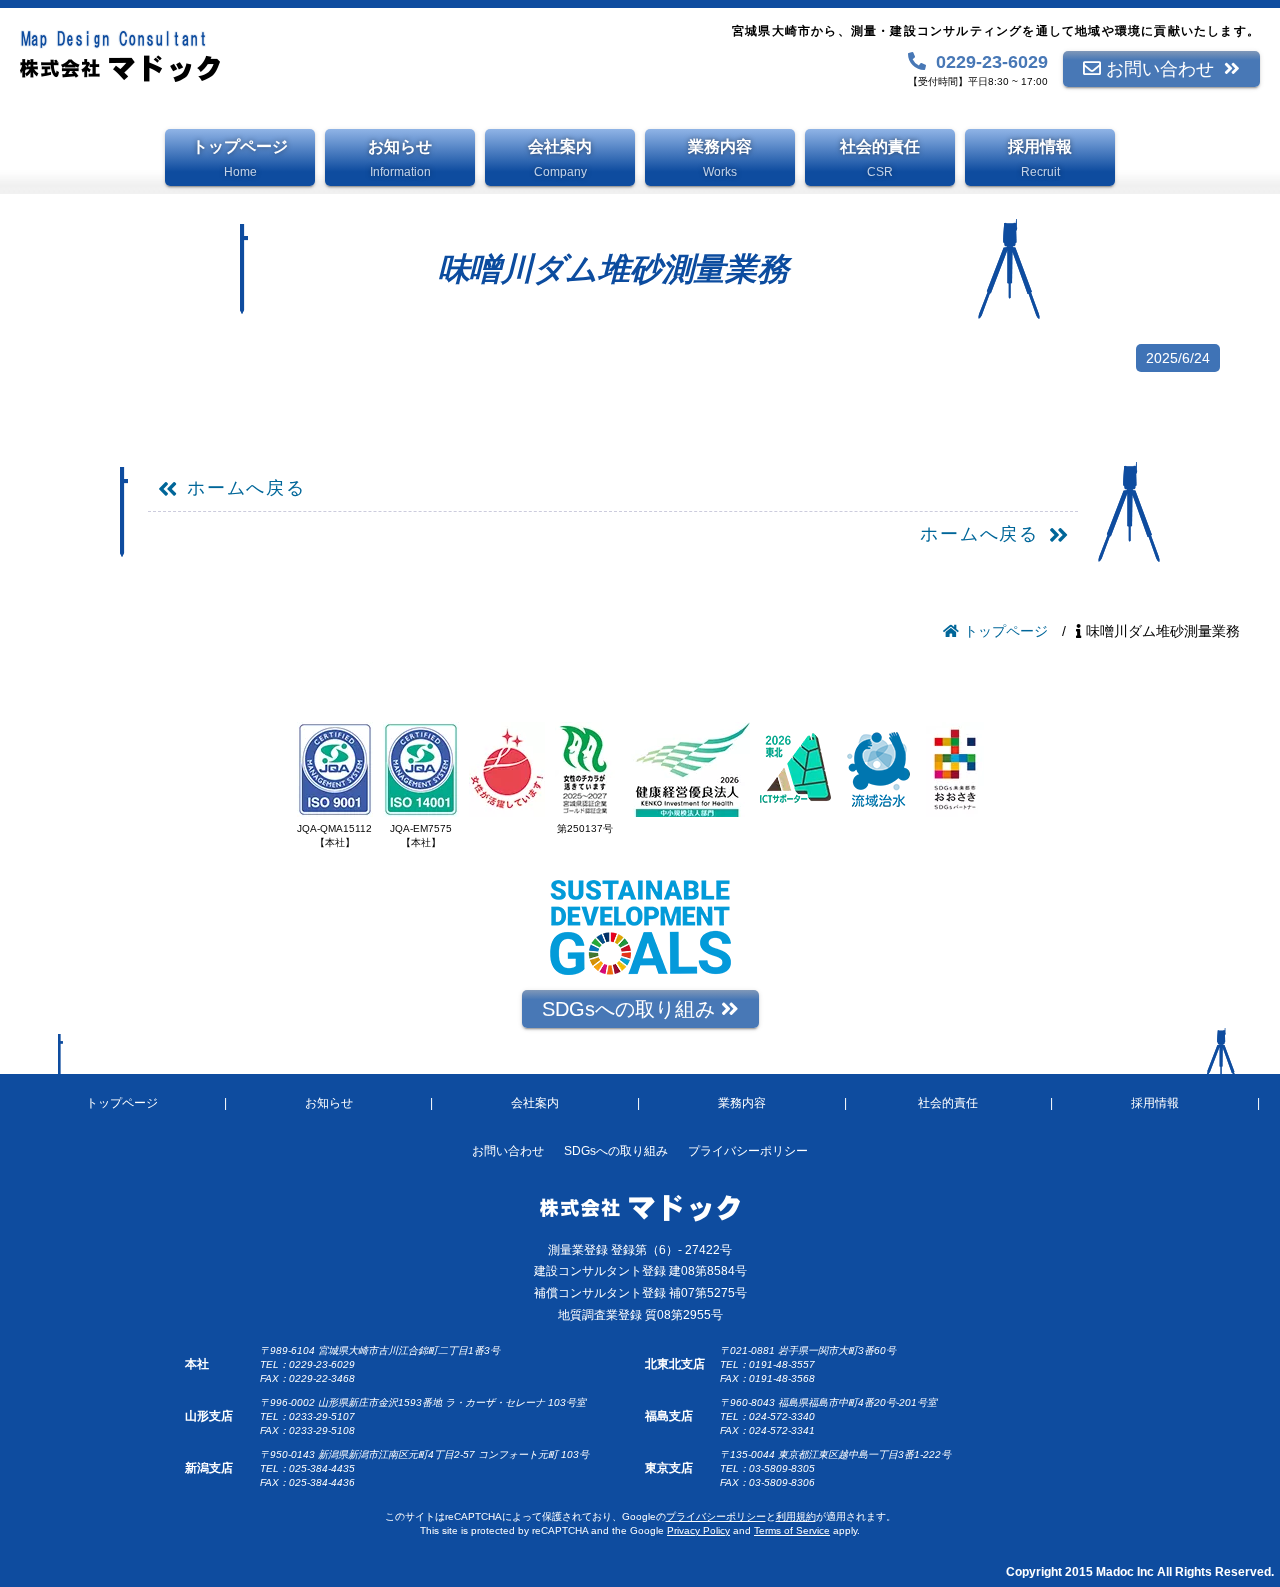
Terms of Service (792, 1530)
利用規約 (796, 1516)
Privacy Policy (698, 1530)
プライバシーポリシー (716, 1516)
